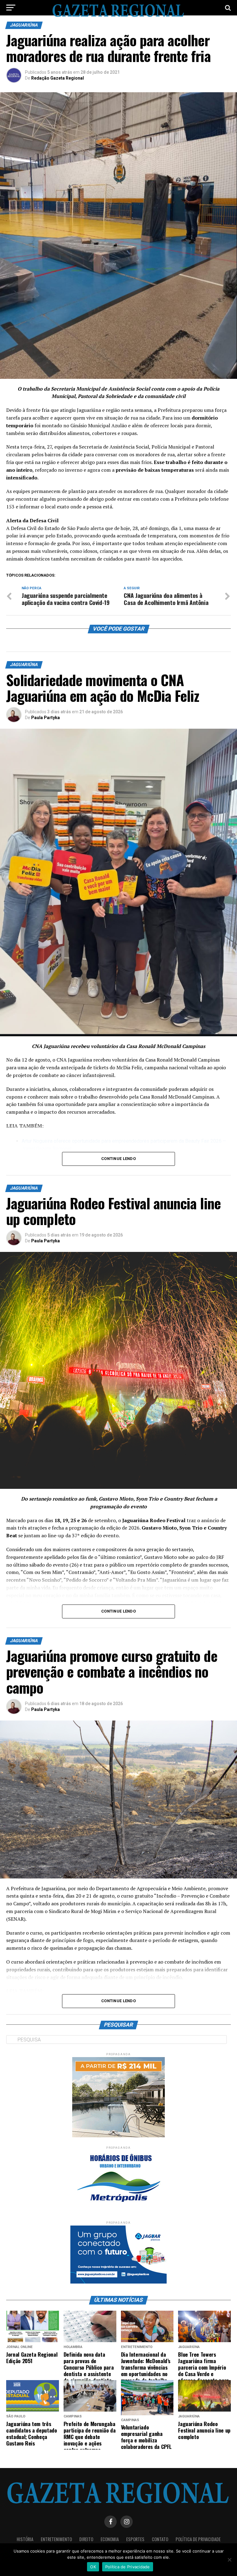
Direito (86, 2539)
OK (93, 2567)
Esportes (135, 2539)
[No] (229, 2560)
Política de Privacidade (198, 2539)
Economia (110, 2539)
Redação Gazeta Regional (58, 78)
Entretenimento (56, 2539)
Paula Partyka (46, 718)
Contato (160, 2539)
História (25, 2539)
